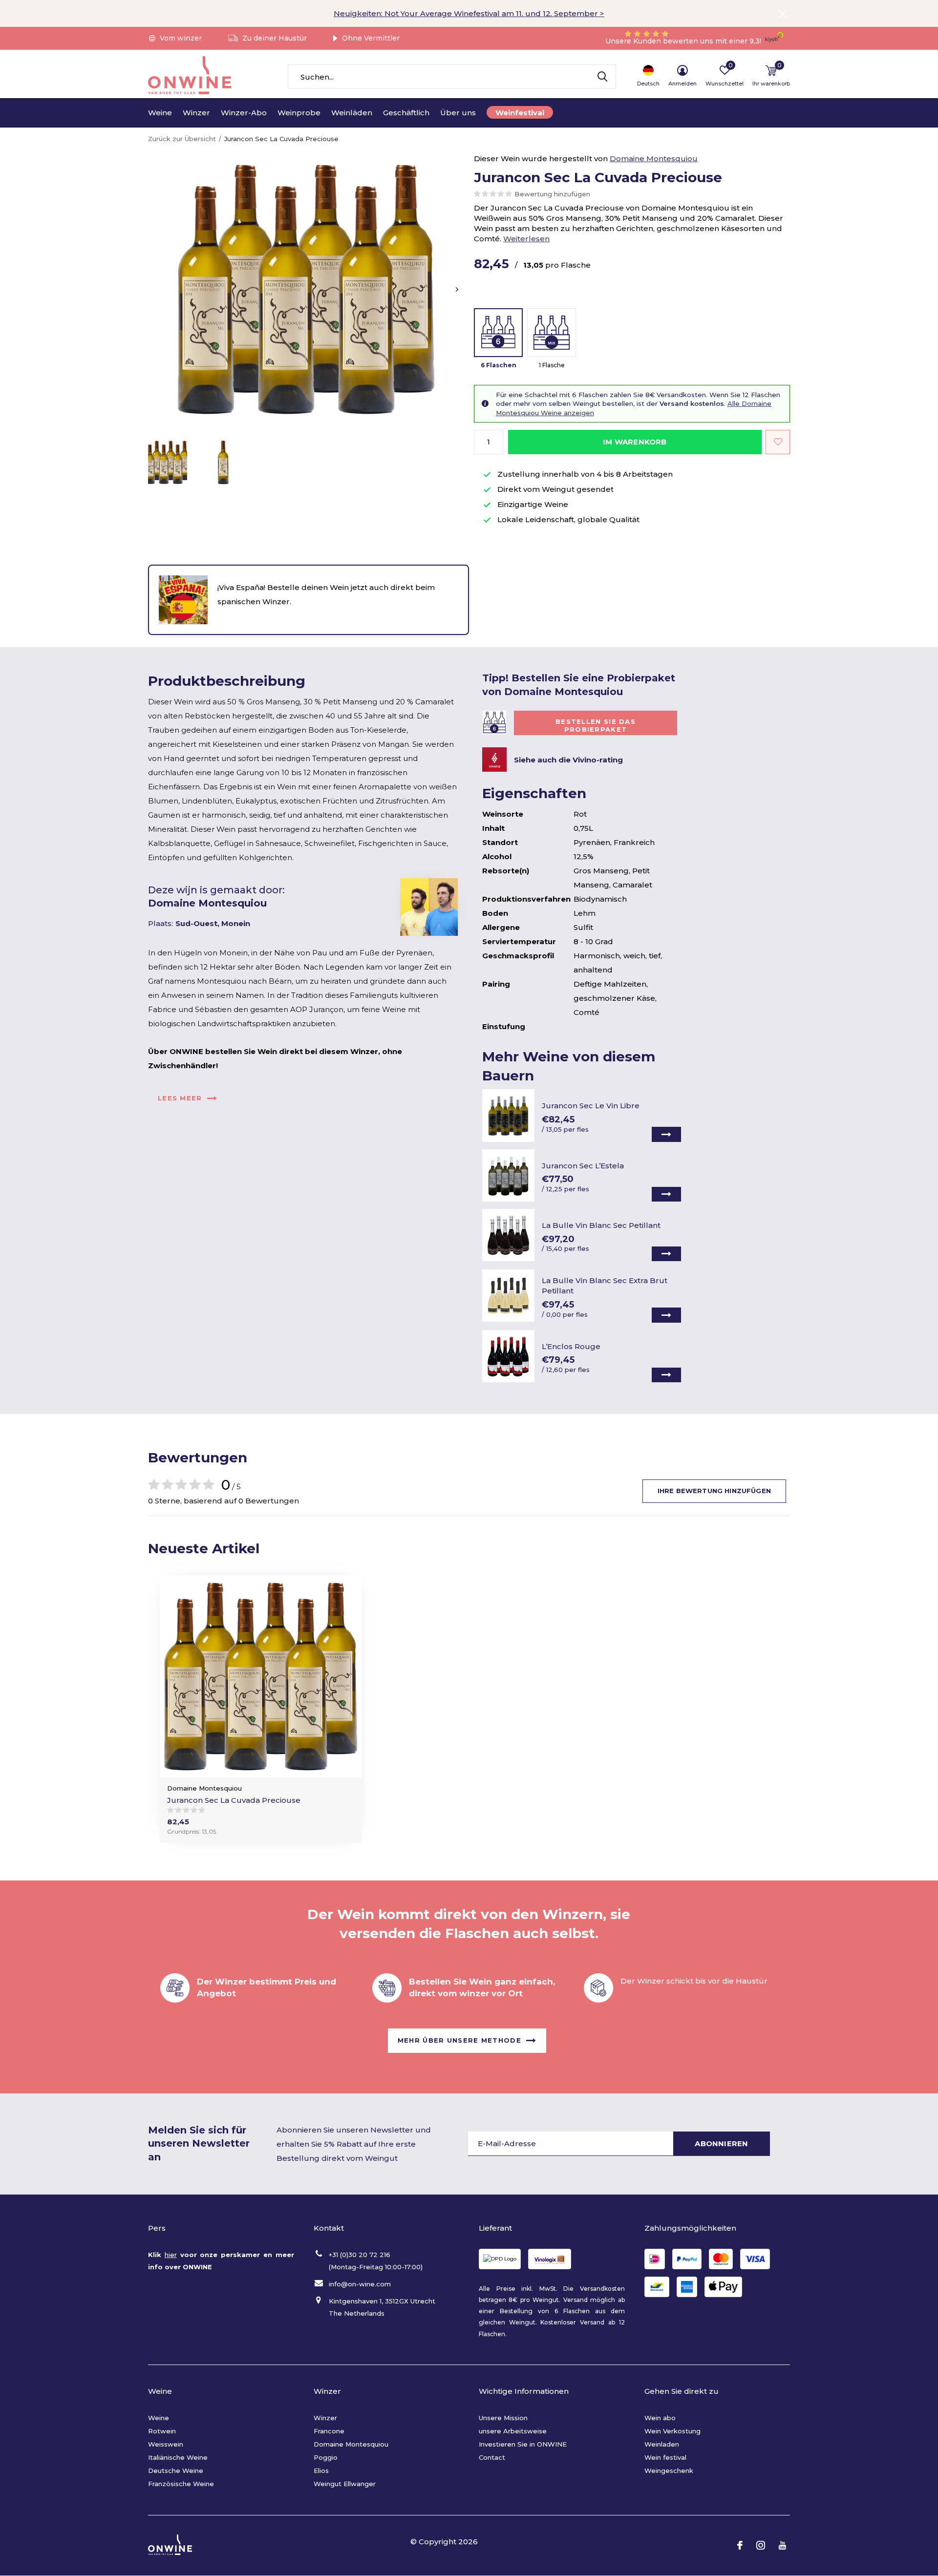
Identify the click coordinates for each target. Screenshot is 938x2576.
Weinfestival (520, 113)
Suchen (602, 77)
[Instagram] (761, 2545)
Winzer (196, 113)
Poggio (326, 2457)
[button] (168, 462)
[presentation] (457, 289)
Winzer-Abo (244, 113)
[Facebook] (740, 2545)
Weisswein (166, 2444)
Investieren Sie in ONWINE (523, 2444)
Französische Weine (181, 2484)
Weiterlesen (526, 239)
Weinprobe (299, 113)
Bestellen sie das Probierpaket (596, 725)
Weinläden (352, 113)
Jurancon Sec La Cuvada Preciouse (234, 1800)
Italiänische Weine (178, 2457)
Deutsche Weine (176, 2470)
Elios (321, 2470)
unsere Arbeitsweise (513, 2431)
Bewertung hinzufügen (552, 194)
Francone (329, 2431)
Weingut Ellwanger (345, 2484)
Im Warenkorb (635, 442)
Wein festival (665, 2457)
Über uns (458, 113)
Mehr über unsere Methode (459, 2040)
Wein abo (660, 2418)
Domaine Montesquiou (654, 158)
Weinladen (662, 2444)
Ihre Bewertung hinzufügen (714, 1491)
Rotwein (162, 2431)
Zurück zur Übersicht (182, 139)
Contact (492, 2457)
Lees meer (180, 1098)
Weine (160, 113)
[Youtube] (782, 2545)
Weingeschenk (669, 2470)
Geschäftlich (406, 113)
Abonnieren (721, 2143)
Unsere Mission (503, 2418)
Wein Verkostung (672, 2431)
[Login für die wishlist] (778, 442)
